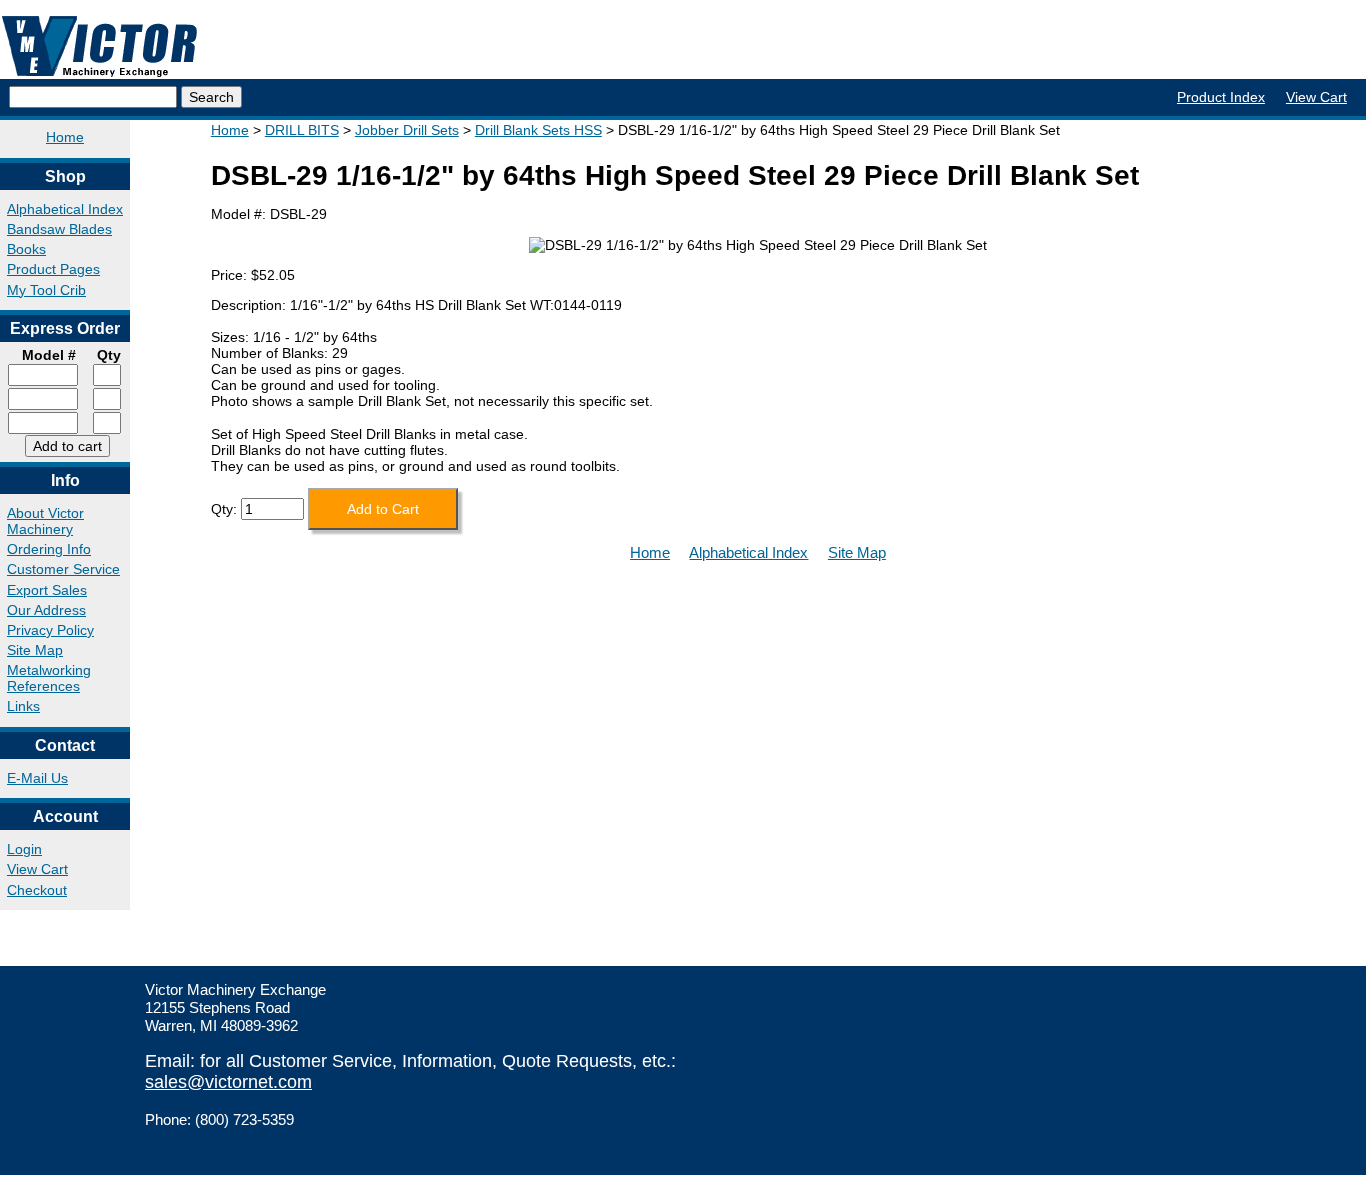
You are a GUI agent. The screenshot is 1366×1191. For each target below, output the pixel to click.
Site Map (35, 650)
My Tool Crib (46, 290)
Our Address (46, 610)
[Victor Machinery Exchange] (100, 46)
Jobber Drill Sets (407, 130)
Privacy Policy (50, 630)
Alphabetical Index (65, 209)
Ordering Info (49, 549)
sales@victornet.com (228, 1082)
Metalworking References (49, 678)
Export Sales (47, 590)
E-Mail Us (37, 778)
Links (23, 706)
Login (24, 849)
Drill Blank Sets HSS (538, 130)
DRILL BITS (302, 130)
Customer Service (63, 569)
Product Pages (53, 269)
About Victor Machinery (45, 521)
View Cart (1316, 97)
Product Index (1221, 97)
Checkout (37, 890)
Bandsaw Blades (59, 229)
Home (65, 137)
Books (26, 249)
